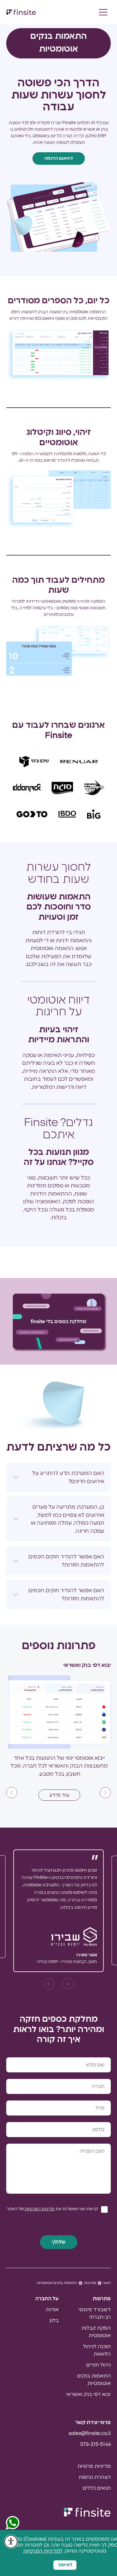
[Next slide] (12, 1792)
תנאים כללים (97, 2488)
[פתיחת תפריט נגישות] (11, 2542)
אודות (52, 2310)
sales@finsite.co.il (90, 2433)
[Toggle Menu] (103, 12)
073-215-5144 (95, 2444)
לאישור (65, 2565)
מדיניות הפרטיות (40, 2209)
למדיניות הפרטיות (43, 2551)
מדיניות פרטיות (94, 2466)
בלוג (54, 2321)
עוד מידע (59, 1795)
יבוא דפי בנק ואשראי (88, 2394)
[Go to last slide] (105, 1792)
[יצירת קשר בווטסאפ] (12, 2523)
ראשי (107, 2283)
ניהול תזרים (98, 2365)
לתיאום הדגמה (59, 158)
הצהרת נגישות (95, 2477)
